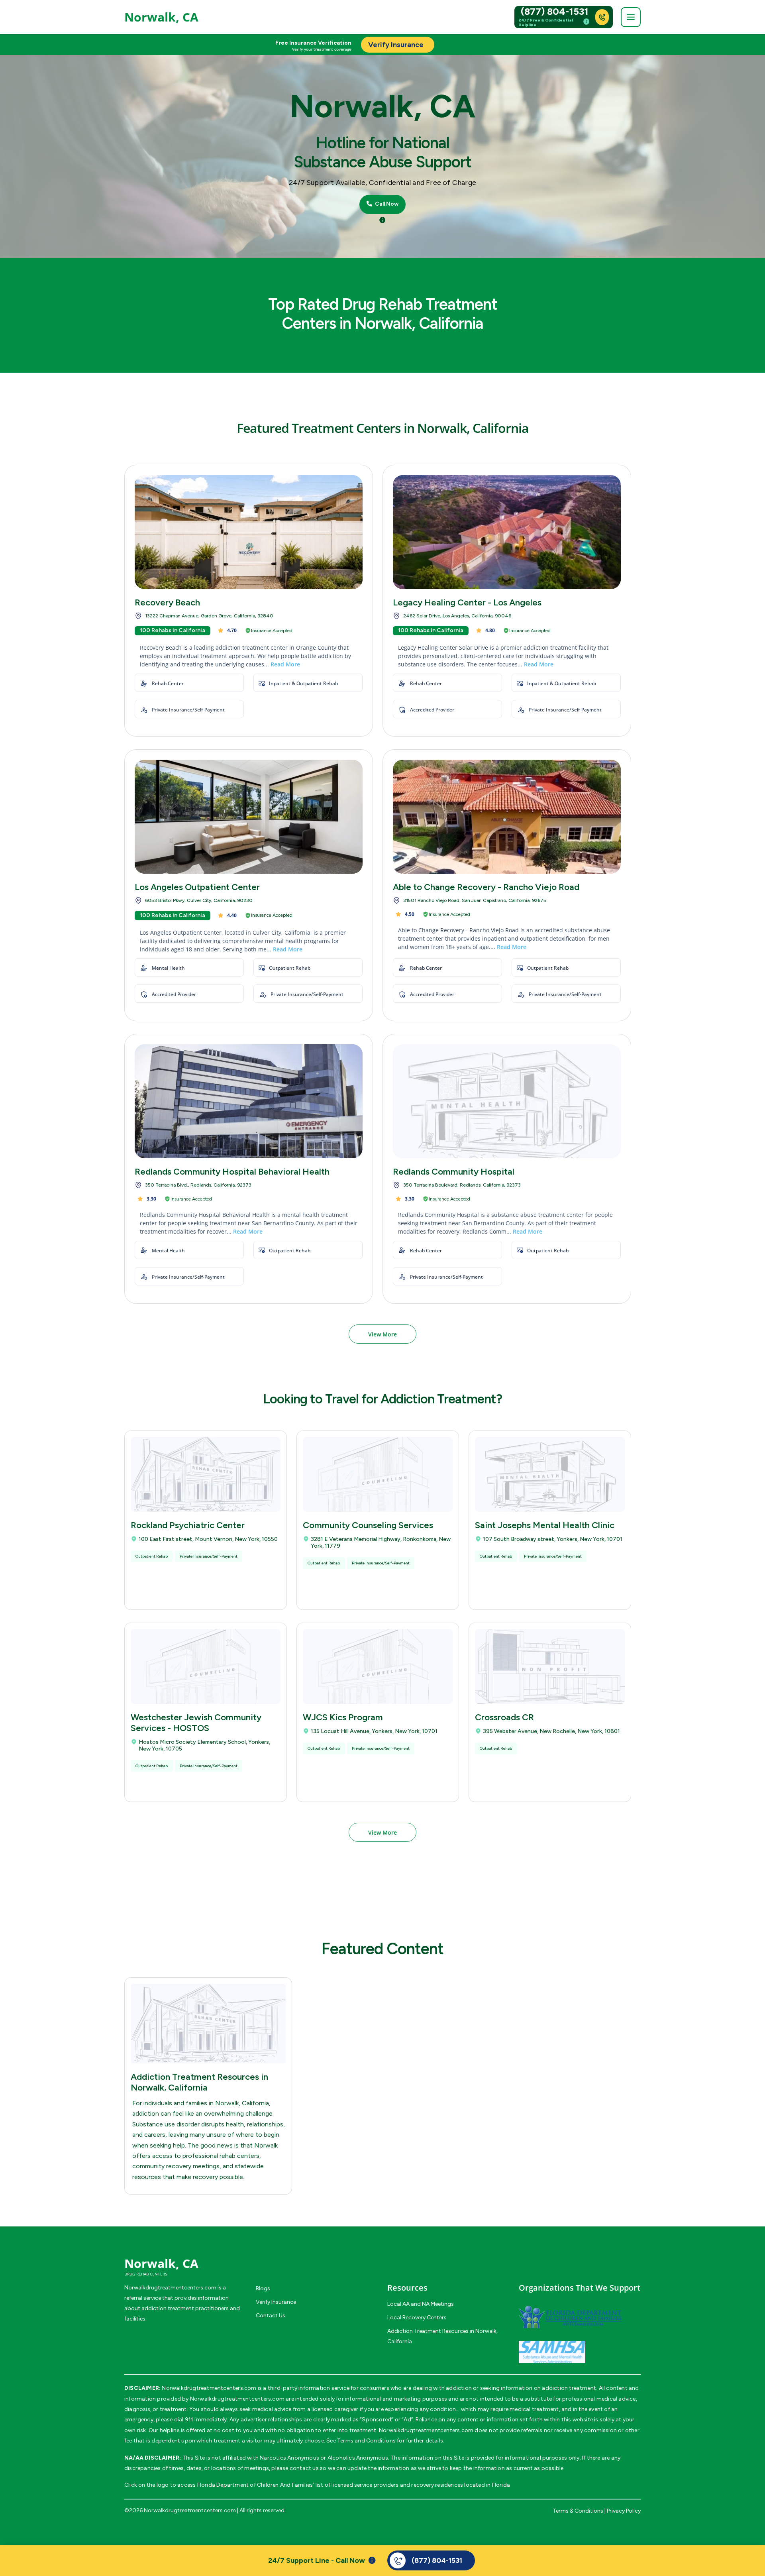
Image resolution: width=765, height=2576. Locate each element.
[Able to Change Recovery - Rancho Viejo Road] (507, 817)
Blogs (263, 2288)
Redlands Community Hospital (454, 1172)
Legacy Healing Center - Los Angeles (467, 602)
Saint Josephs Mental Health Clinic (545, 1525)
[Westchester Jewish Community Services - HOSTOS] (206, 1666)
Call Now (386, 204)
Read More (285, 664)
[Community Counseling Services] (378, 1474)
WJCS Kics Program (343, 1717)
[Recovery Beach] (249, 532)
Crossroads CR (504, 1717)
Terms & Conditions (578, 2511)
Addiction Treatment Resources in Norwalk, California (199, 2082)
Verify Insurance (276, 2302)
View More (382, 1334)
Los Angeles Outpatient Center (197, 887)
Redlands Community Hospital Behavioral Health (232, 1172)
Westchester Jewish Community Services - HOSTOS (196, 1723)
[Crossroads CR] (550, 1666)
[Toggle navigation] (631, 17)
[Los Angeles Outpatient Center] (249, 817)
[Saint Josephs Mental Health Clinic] (550, 1474)
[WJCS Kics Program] (378, 1666)
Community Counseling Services (368, 1525)
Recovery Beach (167, 602)
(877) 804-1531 (555, 12)
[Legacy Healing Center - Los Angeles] (507, 532)
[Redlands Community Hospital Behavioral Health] (249, 1101)
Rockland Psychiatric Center (188, 1525)
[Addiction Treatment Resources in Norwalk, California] (208, 2024)
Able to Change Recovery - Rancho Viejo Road (486, 887)
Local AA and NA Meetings (421, 2304)
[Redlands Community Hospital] (507, 1101)
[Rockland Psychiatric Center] (206, 1474)
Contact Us (271, 2316)
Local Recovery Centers (417, 2318)
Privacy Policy (624, 2511)
